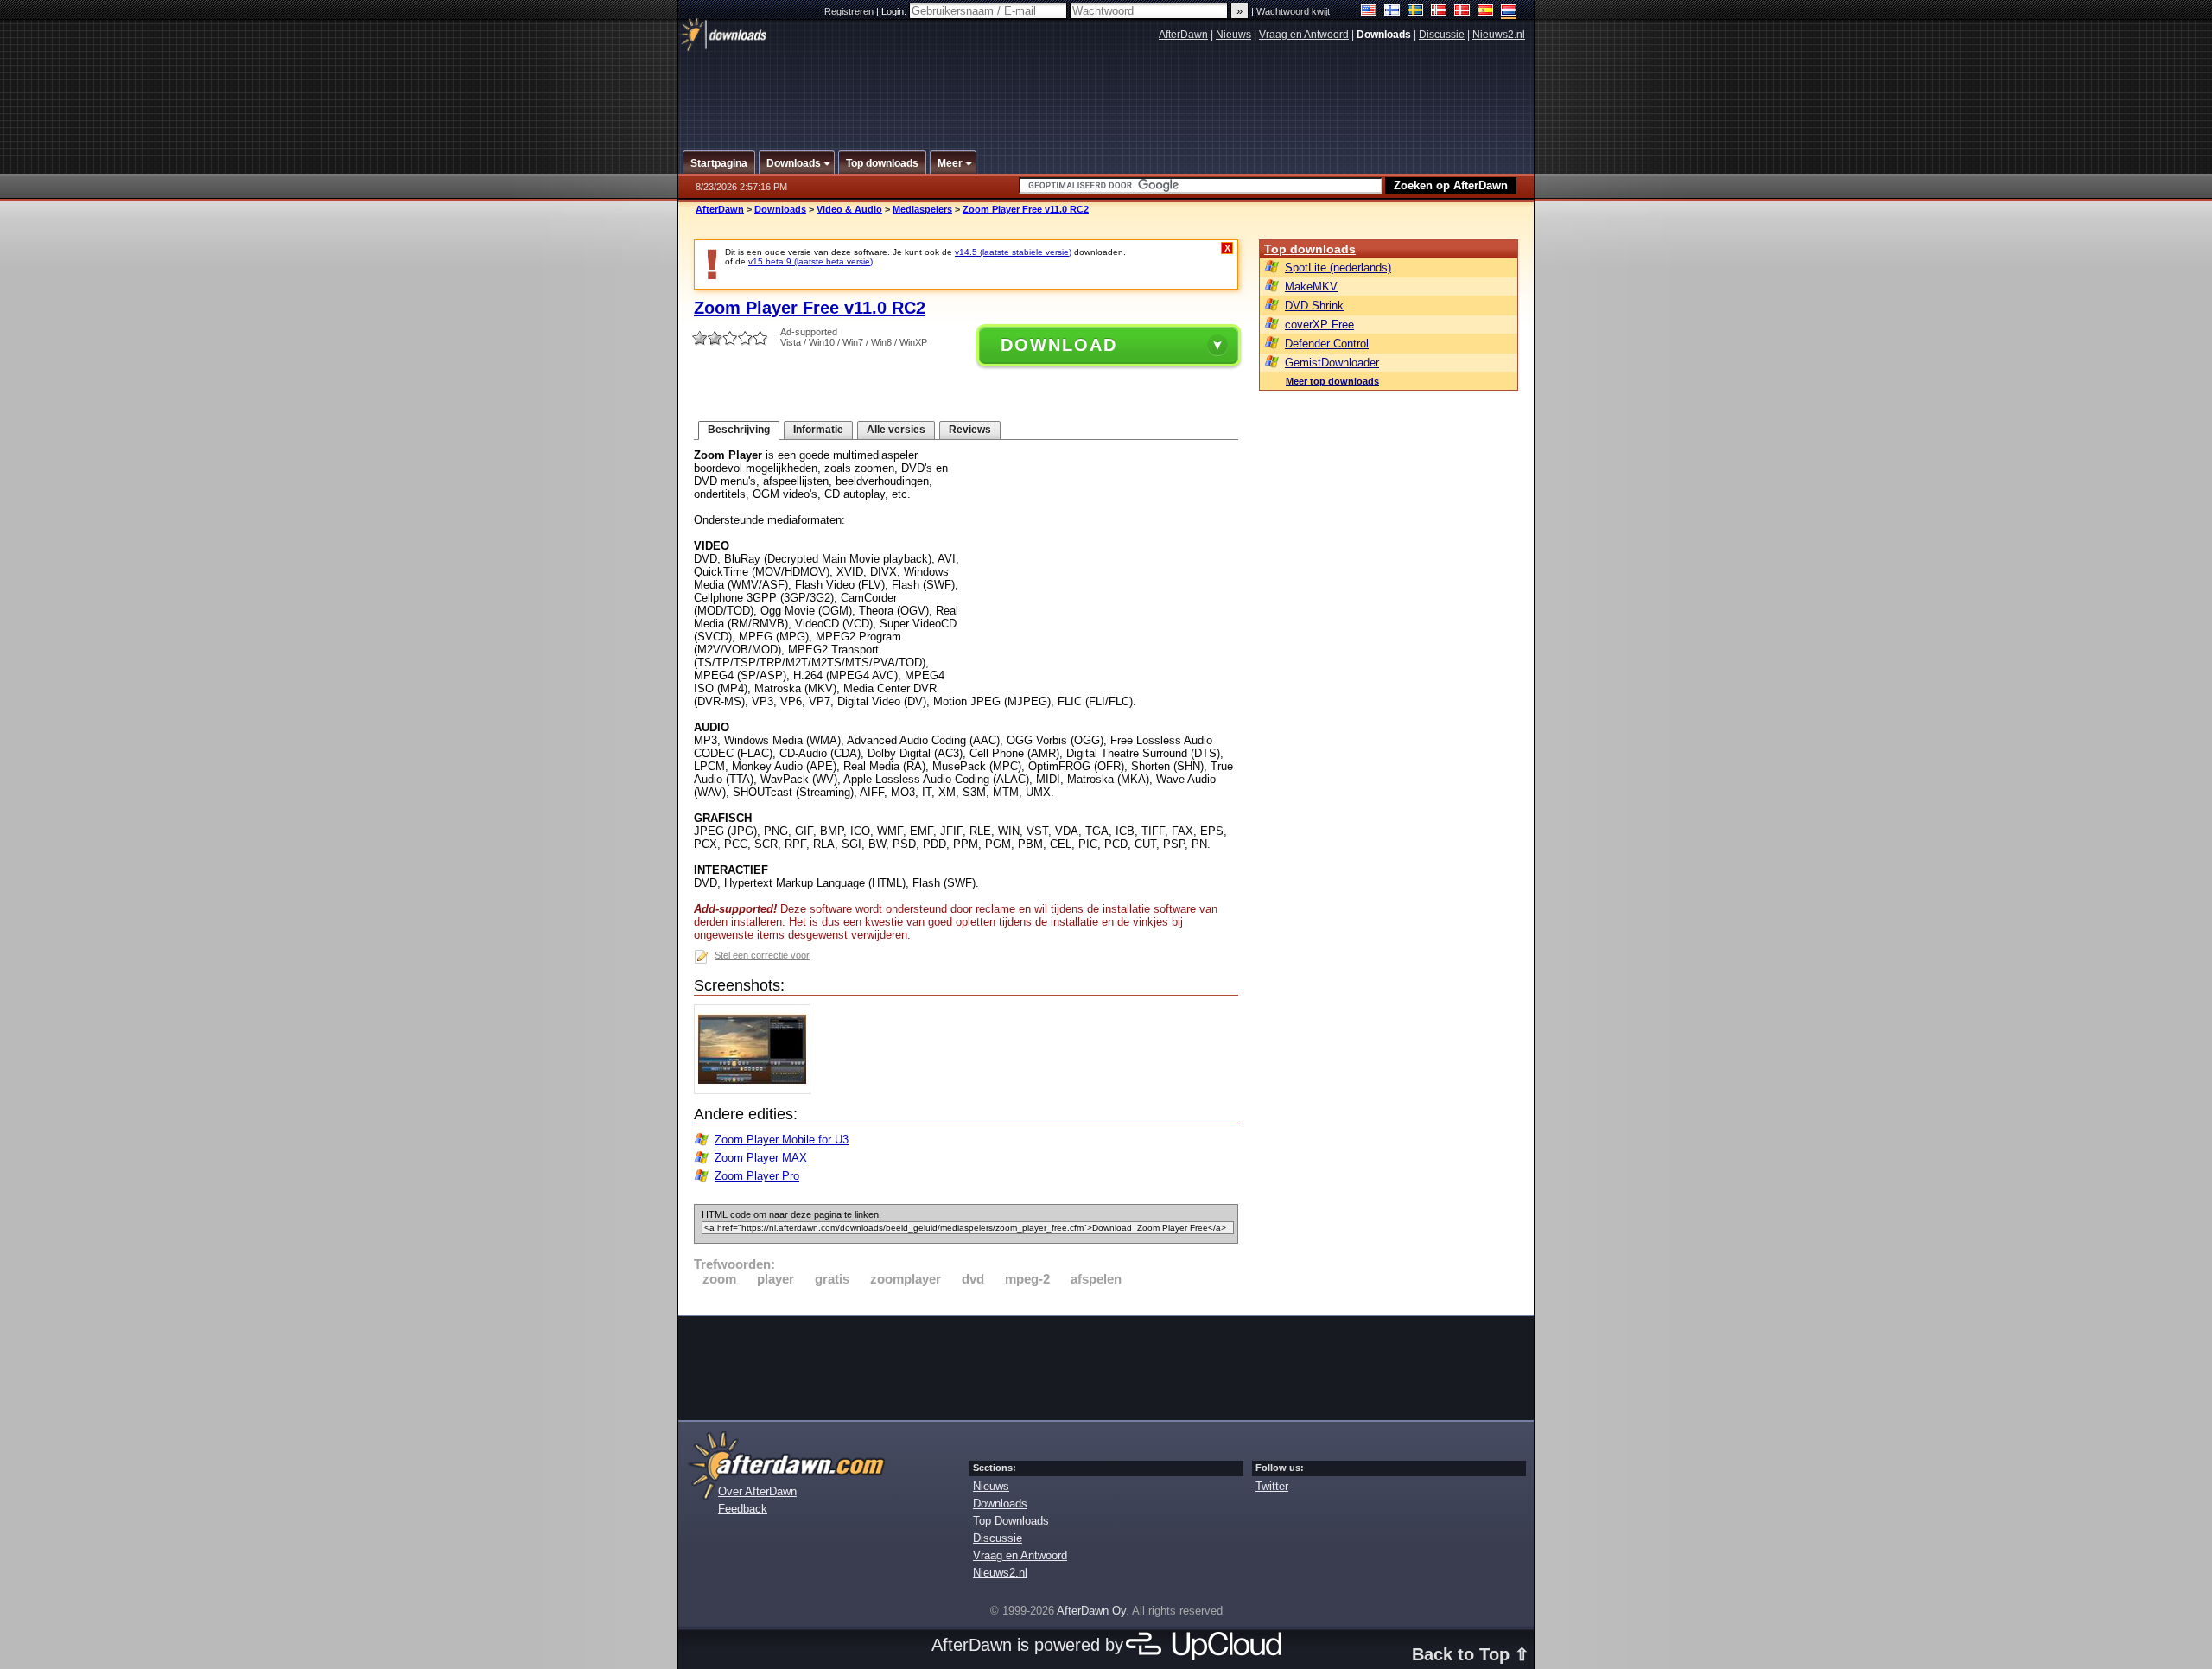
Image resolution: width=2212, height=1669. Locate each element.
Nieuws (1233, 35)
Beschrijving (739, 430)
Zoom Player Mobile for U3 (782, 1140)
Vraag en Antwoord (1304, 35)
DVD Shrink (1314, 306)
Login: (895, 11)
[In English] (1369, 12)
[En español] (1486, 12)
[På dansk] (1462, 12)
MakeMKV (1311, 287)
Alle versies (896, 430)
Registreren (849, 11)
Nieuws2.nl (1499, 35)
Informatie (818, 430)
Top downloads (1310, 249)
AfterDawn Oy (1091, 1611)
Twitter (1272, 1486)
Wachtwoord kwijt (1293, 11)
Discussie (1442, 35)
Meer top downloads (1332, 381)
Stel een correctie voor (762, 955)
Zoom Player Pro (757, 1176)
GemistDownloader (1332, 363)
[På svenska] (1416, 12)
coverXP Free (1319, 325)
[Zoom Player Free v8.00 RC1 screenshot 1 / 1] (756, 1090)
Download (1059, 345)
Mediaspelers (922, 209)
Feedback (743, 1509)
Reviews (970, 430)
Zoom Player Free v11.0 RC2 (1026, 209)
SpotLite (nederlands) (1338, 268)
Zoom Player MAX (761, 1158)
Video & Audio (849, 209)
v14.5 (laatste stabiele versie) (1013, 252)
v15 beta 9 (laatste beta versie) (810, 261)
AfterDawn (1183, 35)
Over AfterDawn (757, 1491)
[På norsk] (1439, 12)
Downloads (780, 209)
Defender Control (1327, 344)
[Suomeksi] (1392, 12)
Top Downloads (1011, 1521)
